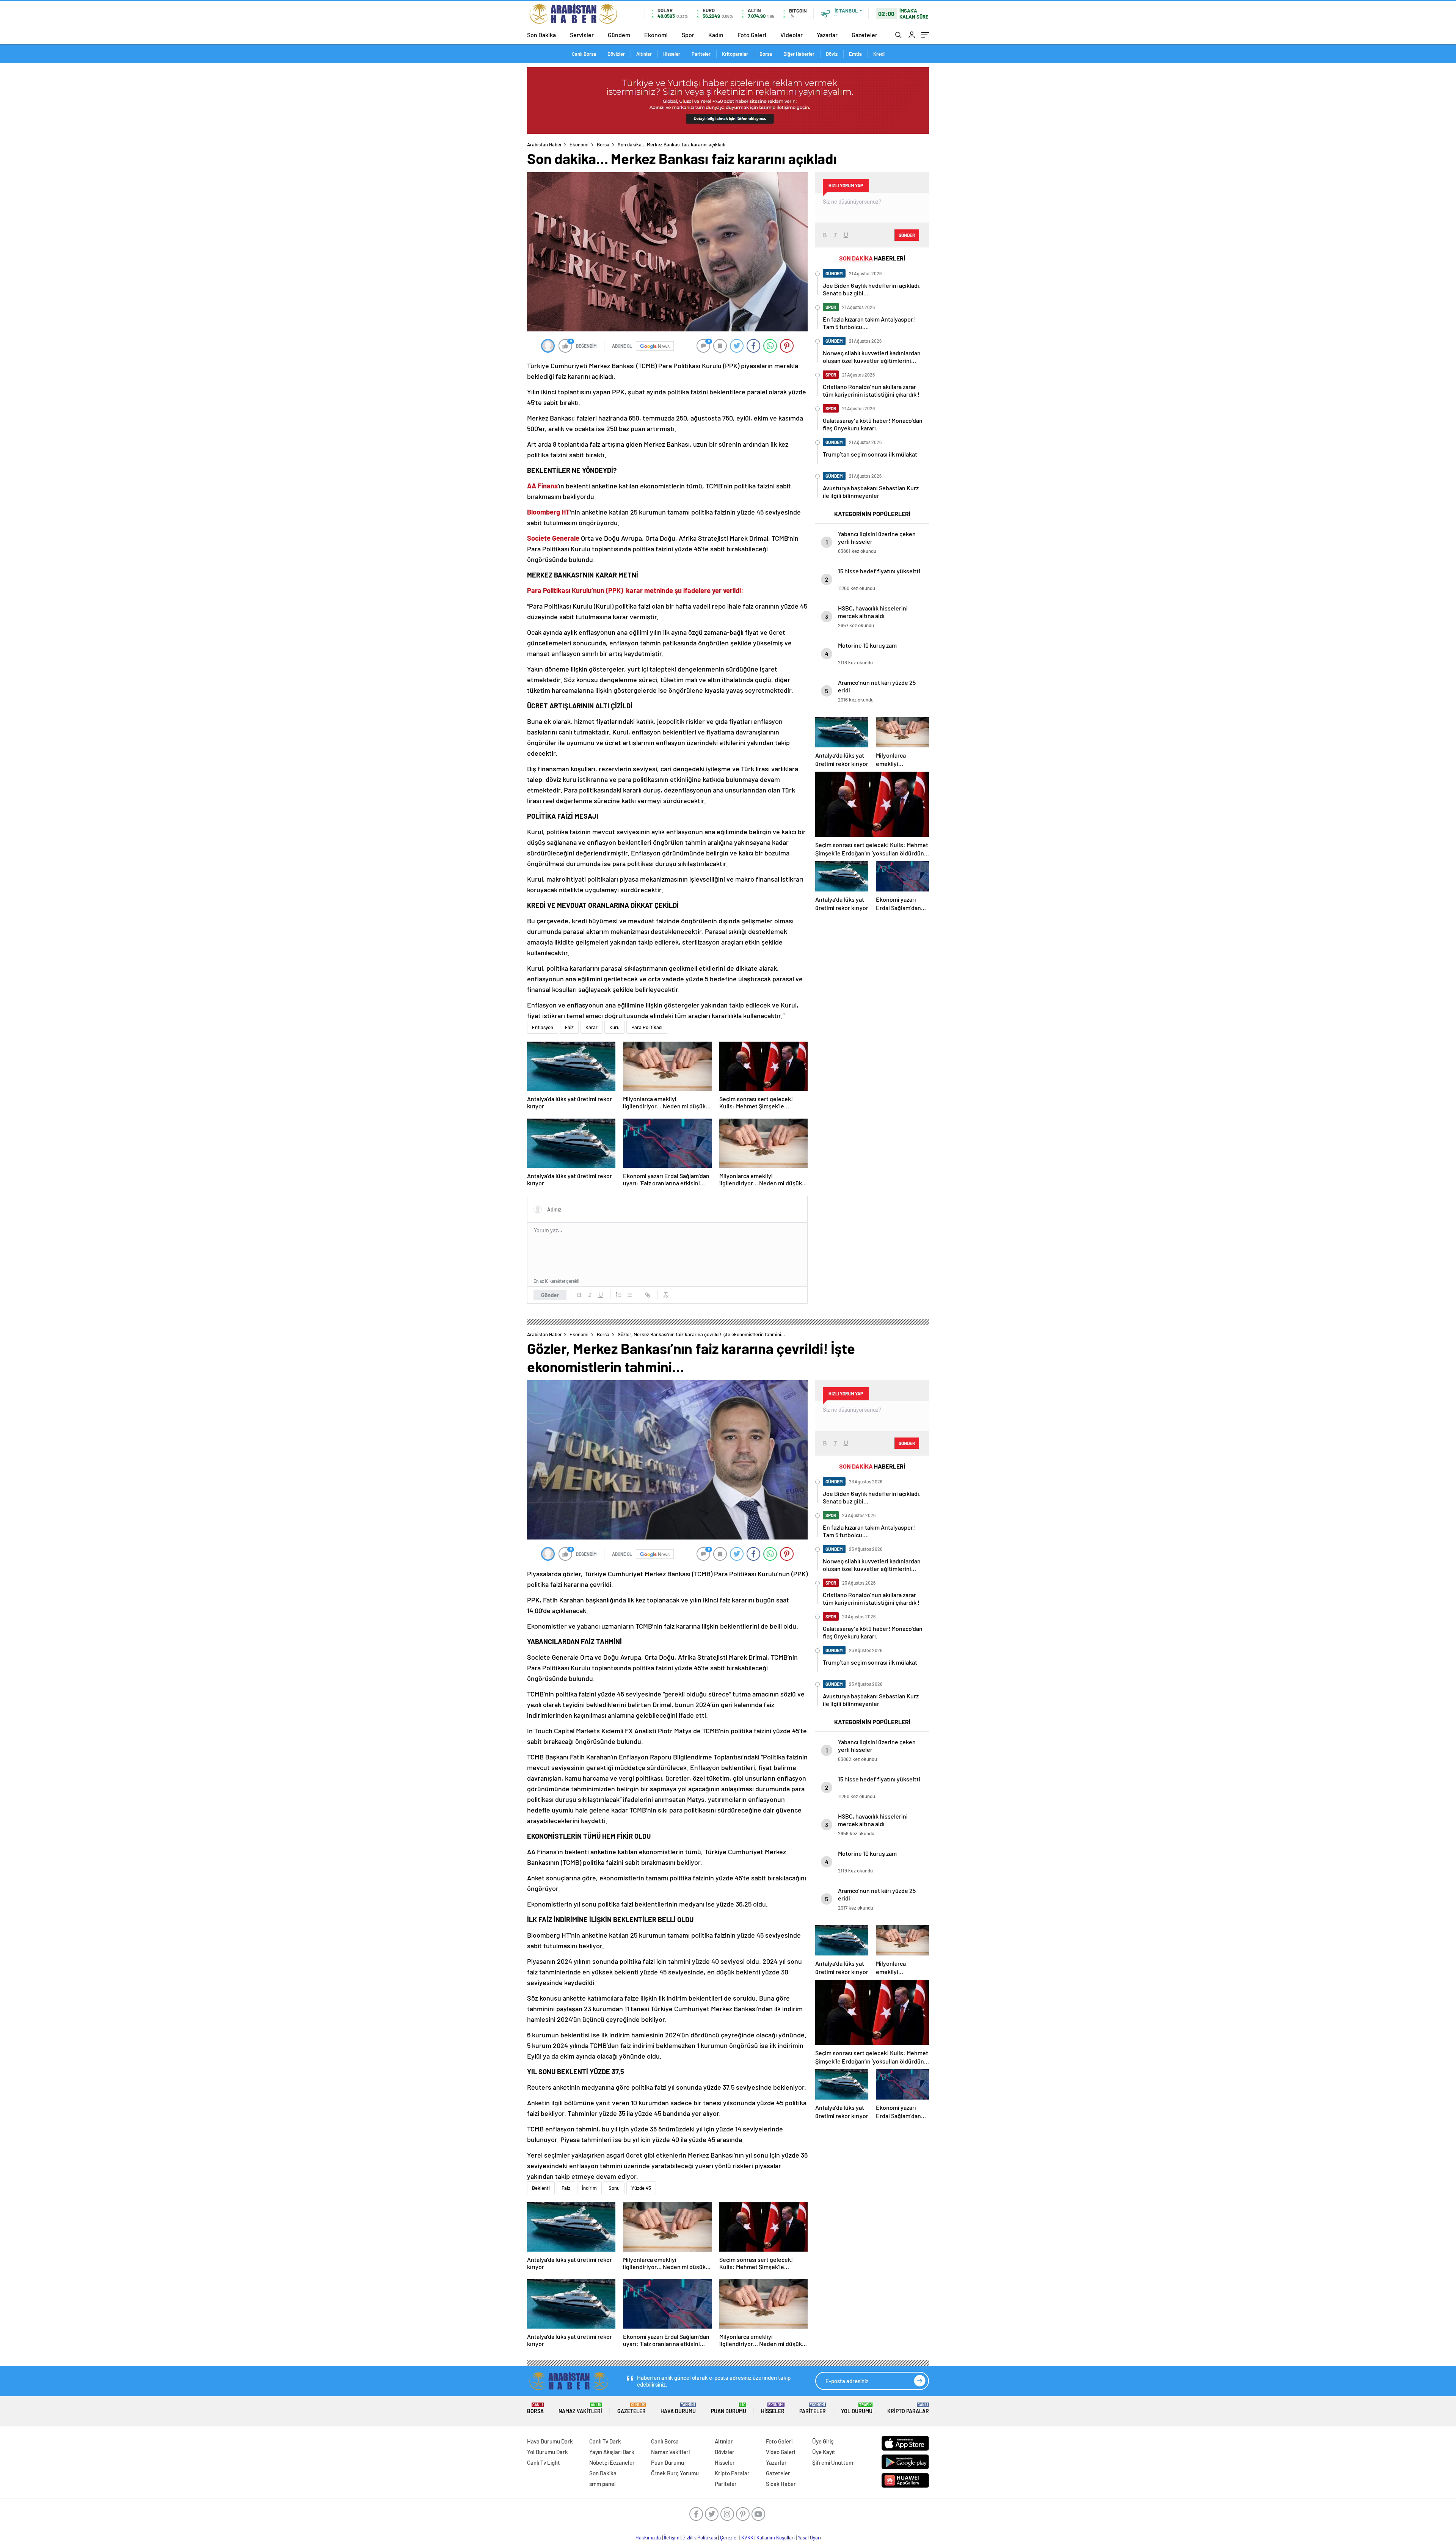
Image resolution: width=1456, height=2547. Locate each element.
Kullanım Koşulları (776, 2538)
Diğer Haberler (799, 54)
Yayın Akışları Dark (612, 2452)
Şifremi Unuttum (833, 2462)
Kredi (879, 54)
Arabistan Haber (544, 144)
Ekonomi (656, 35)
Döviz (832, 54)
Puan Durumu (729, 2408)
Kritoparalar (735, 54)
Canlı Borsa (584, 54)
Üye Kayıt (824, 2452)
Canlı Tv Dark (605, 2441)
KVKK (747, 2538)
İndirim (589, 2188)
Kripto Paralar (908, 2408)
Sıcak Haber (781, 2484)
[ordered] (619, 1295)
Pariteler (701, 54)
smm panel (602, 2484)
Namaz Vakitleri (580, 2408)
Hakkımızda (648, 2538)
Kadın (716, 35)
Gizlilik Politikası (700, 2538)
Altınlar (644, 54)
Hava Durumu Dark (550, 2441)
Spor (688, 35)
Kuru (614, 1027)
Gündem (619, 35)
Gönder (550, 1295)
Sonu (614, 2188)
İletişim (672, 2538)
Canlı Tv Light (544, 2462)
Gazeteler (864, 35)
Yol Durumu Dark (548, 2452)
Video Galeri (781, 2452)
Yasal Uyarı (809, 2538)
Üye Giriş (823, 2441)
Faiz (569, 1027)
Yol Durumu (857, 2408)
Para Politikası (647, 1027)
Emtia (855, 54)
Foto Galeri (752, 35)
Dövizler (616, 54)
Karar (591, 1027)
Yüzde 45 (641, 2188)
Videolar (792, 35)
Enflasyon (543, 1027)
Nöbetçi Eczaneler (612, 2462)
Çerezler (729, 2538)
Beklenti (541, 2188)
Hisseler (672, 54)
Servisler (582, 35)
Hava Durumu (678, 2408)
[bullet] (629, 1295)
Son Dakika (541, 35)
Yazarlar (827, 35)
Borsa (766, 54)
